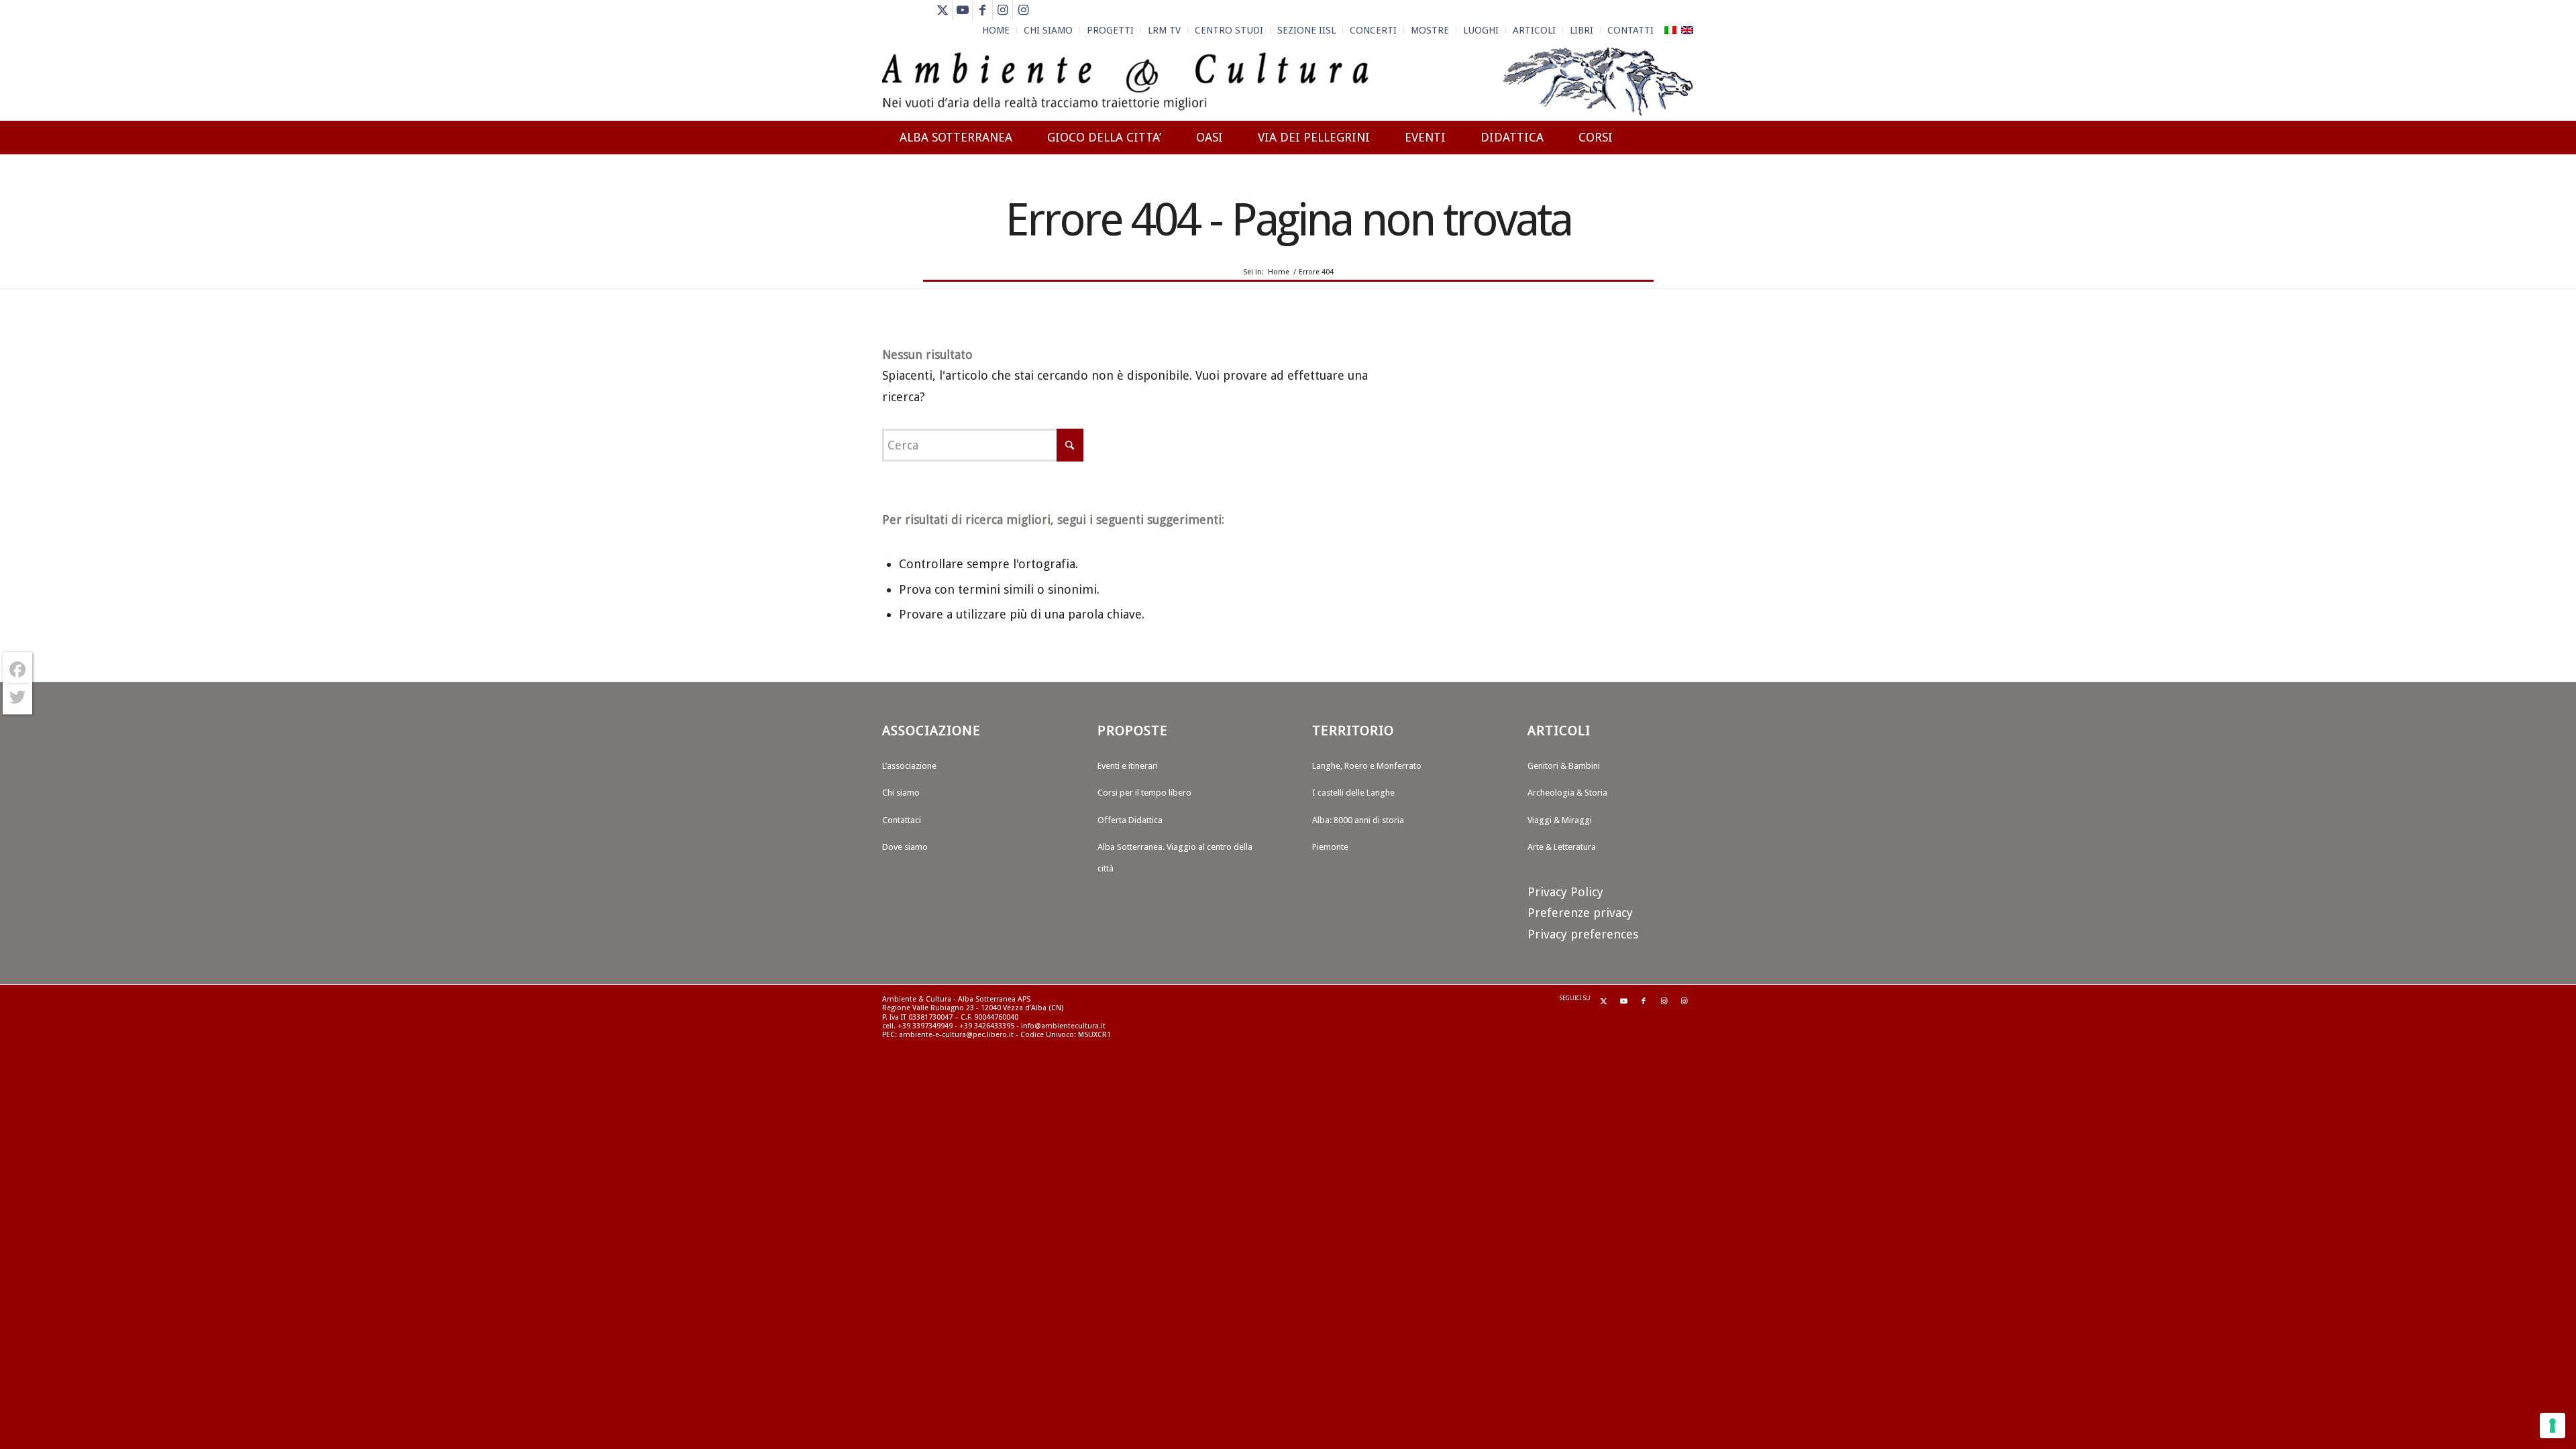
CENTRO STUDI (1229, 30)
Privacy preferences (1583, 934)
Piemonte (1330, 847)
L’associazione (909, 766)
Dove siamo (905, 847)
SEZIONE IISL (1306, 30)
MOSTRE (1430, 30)
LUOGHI (1481, 30)
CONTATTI (1630, 30)
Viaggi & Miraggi (1560, 820)
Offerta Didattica (1130, 820)
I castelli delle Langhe (1353, 793)
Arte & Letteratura (1562, 847)
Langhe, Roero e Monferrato (1367, 766)
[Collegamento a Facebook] (982, 10)
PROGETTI (1110, 30)
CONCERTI (1373, 30)
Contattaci (902, 820)
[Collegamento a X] (942, 10)
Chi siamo (901, 793)
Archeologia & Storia (1567, 793)
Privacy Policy (1565, 892)
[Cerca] (1681, 186)
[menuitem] (996, 30)
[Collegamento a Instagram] (1003, 10)
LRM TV (1164, 30)
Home (996, 30)
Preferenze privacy (1580, 913)
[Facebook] (17, 670)
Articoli (1534, 30)
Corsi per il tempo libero (1144, 793)
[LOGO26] (1288, 80)
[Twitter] (17, 697)
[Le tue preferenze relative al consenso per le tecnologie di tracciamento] (2553, 1426)
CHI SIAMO (1048, 30)
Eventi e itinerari (1128, 766)
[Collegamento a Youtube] (962, 10)
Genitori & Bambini (1564, 766)
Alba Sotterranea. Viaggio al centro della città (1175, 858)
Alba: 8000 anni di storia (1358, 820)
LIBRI (1581, 30)
